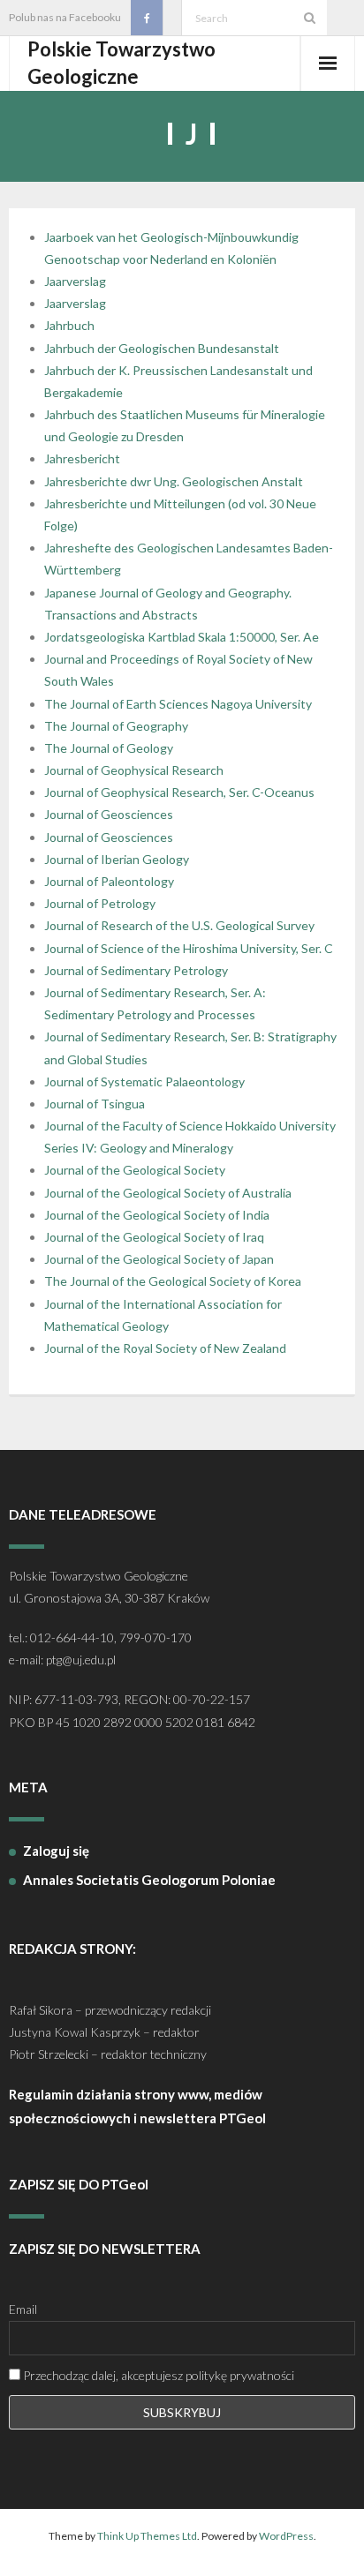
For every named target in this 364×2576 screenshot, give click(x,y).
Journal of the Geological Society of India (157, 1215)
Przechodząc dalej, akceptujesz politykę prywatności (157, 2375)
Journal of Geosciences (109, 814)
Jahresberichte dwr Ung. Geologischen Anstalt (174, 481)
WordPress (286, 2536)
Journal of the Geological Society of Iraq (154, 1237)
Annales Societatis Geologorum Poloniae (149, 1880)
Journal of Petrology (100, 903)
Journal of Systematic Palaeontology (144, 1081)
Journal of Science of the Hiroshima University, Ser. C (189, 948)
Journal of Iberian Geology (117, 859)
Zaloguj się (56, 1851)
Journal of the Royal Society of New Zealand (165, 1348)
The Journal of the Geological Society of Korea (173, 1281)
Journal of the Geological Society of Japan (159, 1259)
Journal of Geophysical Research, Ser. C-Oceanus (179, 792)
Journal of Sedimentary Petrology (136, 970)
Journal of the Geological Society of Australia (168, 1193)
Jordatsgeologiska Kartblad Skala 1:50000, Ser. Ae (182, 637)
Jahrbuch (69, 325)
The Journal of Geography (116, 726)
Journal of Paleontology (109, 881)
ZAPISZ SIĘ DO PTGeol (79, 2184)
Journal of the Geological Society (135, 1170)
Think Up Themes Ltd (147, 2536)
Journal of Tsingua (95, 1104)
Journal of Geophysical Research (134, 770)
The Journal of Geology (109, 748)
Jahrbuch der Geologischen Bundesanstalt (162, 348)
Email (23, 2309)
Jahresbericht (82, 458)
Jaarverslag (75, 281)
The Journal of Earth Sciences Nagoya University (178, 704)
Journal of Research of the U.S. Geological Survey (179, 925)
